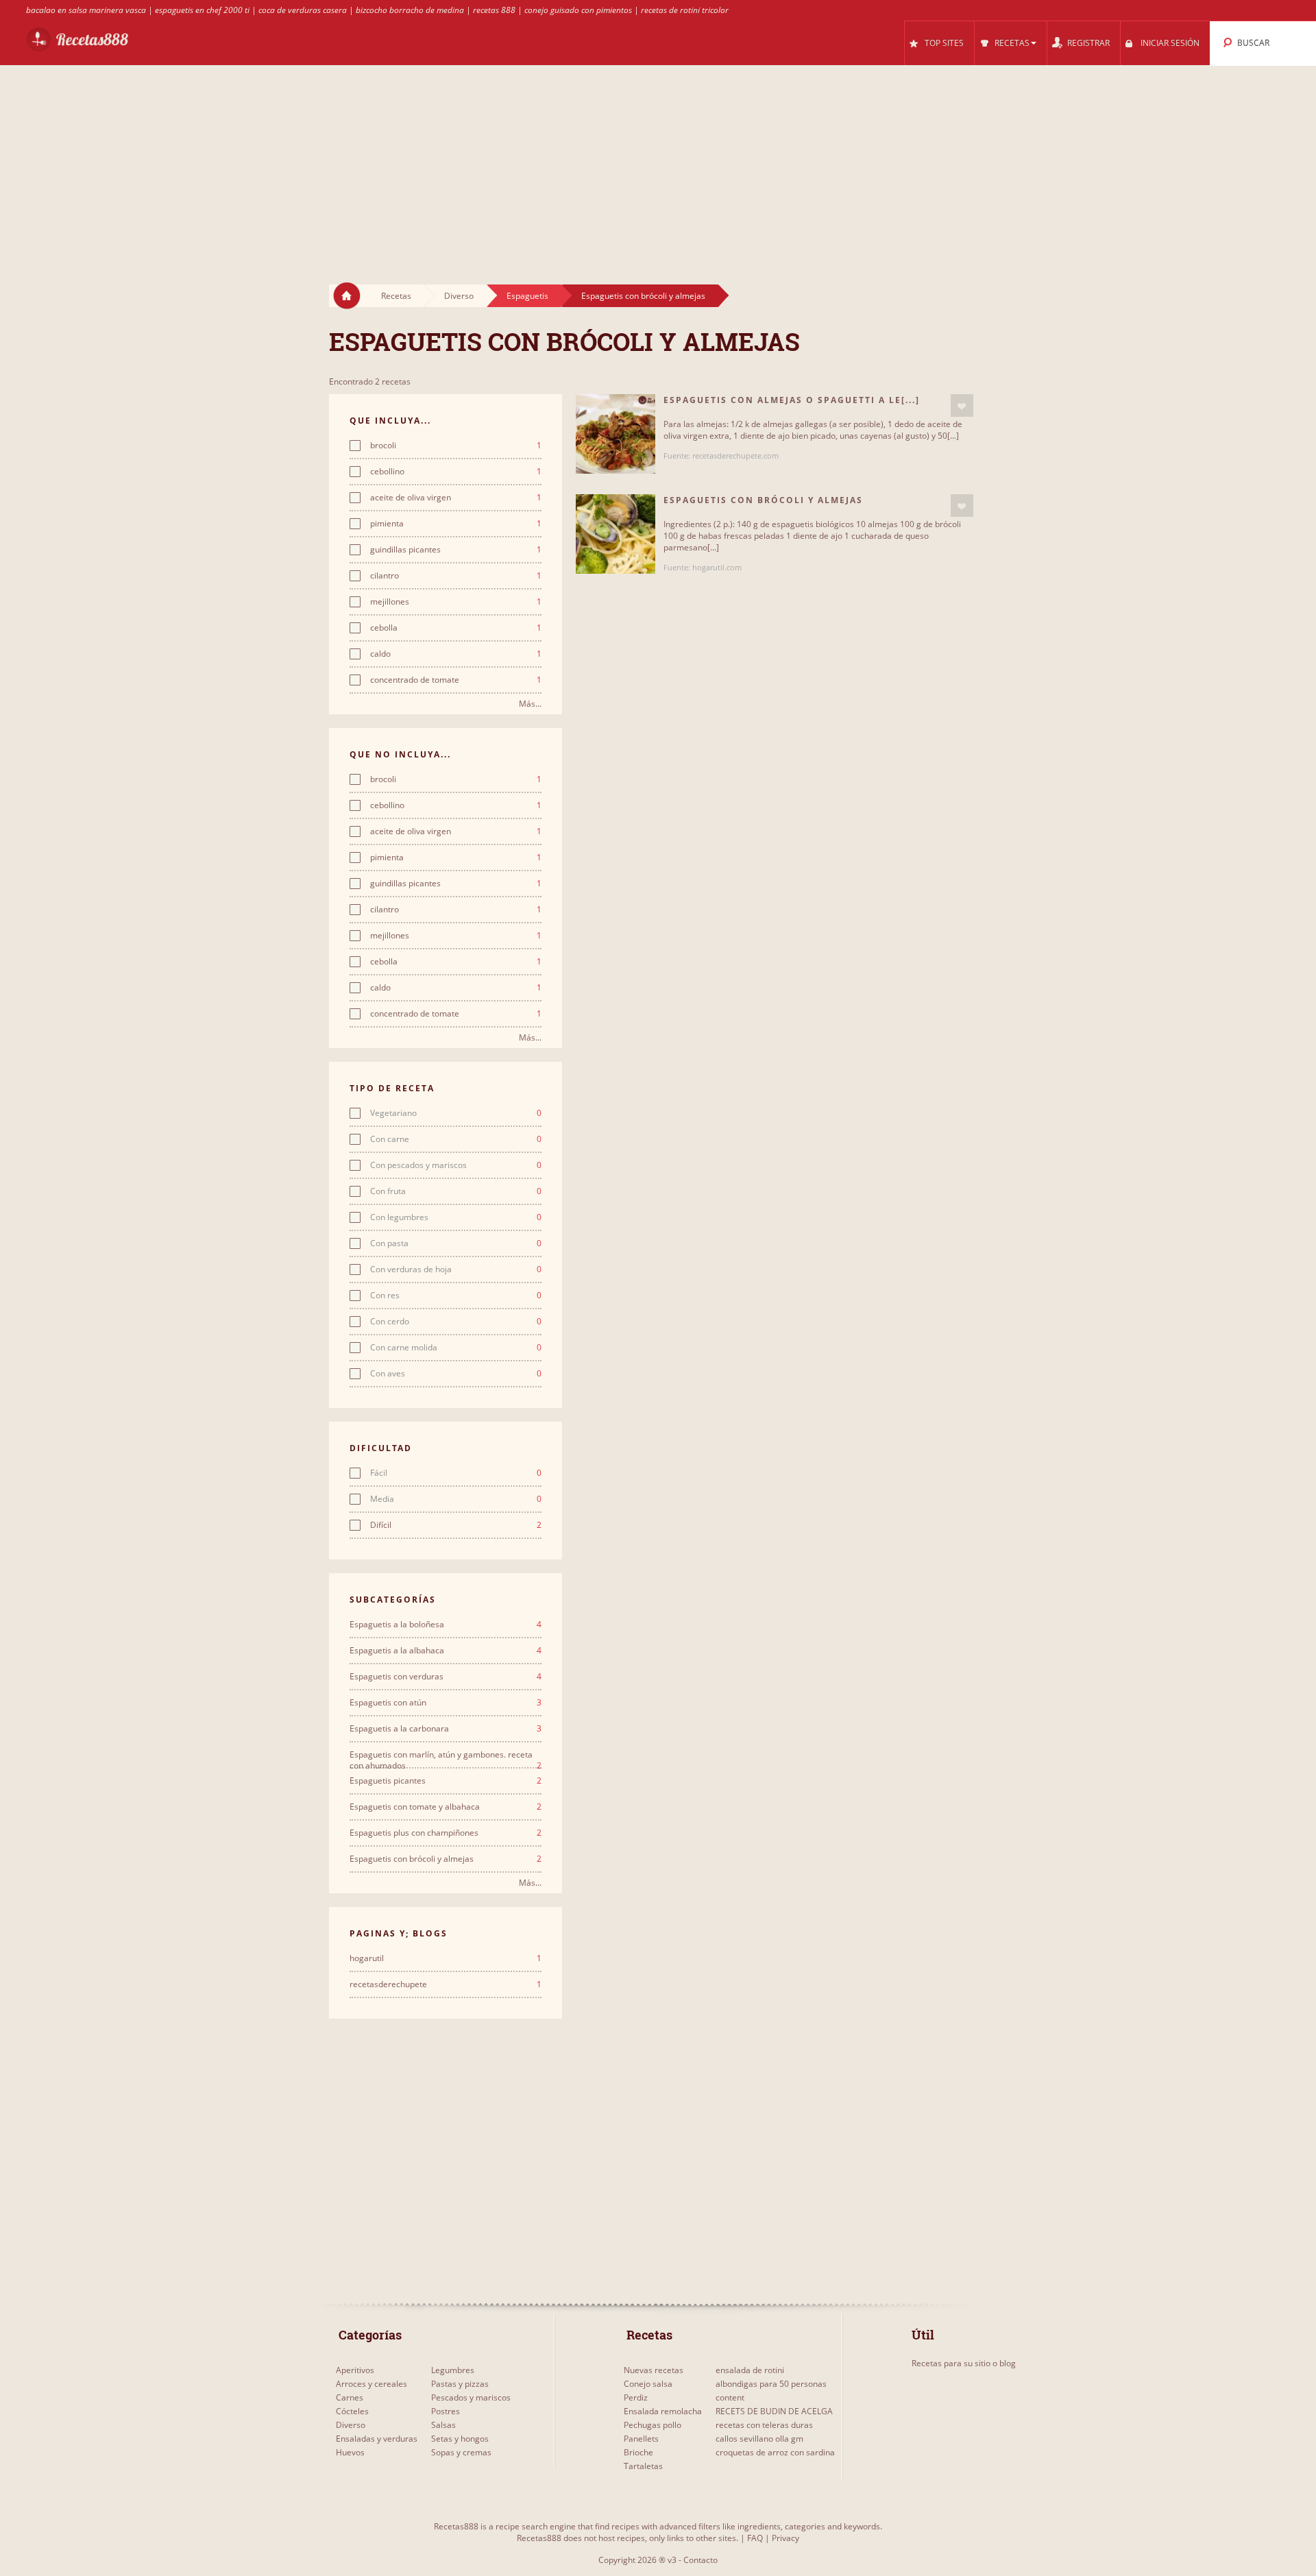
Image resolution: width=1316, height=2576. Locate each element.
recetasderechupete (446, 1984)
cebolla (456, 628)
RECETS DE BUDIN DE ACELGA (774, 2411)
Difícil (456, 1525)
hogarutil (446, 1958)
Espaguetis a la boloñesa (446, 1625)
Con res (456, 1296)
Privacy (785, 2538)
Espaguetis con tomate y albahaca (446, 1807)
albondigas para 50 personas (771, 2384)
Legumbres (453, 2370)
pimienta (456, 524)
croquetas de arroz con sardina (775, 2452)
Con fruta (456, 1191)
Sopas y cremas (461, 2452)
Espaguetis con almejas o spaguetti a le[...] (792, 400)
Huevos (350, 2452)
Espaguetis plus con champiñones (446, 1833)
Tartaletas (643, 2466)
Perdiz (636, 2397)
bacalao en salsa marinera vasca (86, 10)
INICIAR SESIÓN (1170, 43)
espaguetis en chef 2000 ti (202, 10)
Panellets (641, 2439)
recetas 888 (494, 10)
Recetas (396, 296)
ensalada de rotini (750, 2370)
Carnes (350, 2397)
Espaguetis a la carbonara (446, 1729)
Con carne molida (456, 1348)
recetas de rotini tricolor (685, 10)
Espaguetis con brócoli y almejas (643, 296)
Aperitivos (355, 2370)
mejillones (456, 602)
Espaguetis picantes (446, 1781)
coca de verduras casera (303, 10)
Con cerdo (456, 1322)
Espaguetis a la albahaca (446, 1651)
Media (456, 1499)
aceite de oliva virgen (456, 498)
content (730, 2397)
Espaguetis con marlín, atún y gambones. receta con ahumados (446, 1755)
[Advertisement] (658, 162)
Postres (446, 2411)
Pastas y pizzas (460, 2384)
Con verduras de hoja (456, 1269)
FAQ (755, 2538)
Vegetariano (456, 1113)
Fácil (456, 1473)
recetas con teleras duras (764, 2425)
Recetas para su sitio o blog (964, 2363)
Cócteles (352, 2411)
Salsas (443, 2425)
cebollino (456, 472)
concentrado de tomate (456, 680)
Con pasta (456, 1243)
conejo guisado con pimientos (578, 10)
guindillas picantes (456, 550)
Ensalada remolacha (663, 2411)
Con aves (456, 1374)
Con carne (456, 1139)
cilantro (456, 576)
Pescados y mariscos (471, 2397)
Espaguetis (527, 296)
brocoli (456, 446)
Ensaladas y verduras (377, 2439)
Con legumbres (456, 1217)
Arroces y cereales (371, 2384)
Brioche (638, 2452)
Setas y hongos (460, 2439)
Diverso (459, 296)
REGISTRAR (1088, 43)
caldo (456, 654)
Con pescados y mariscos (456, 1165)
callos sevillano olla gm (759, 2439)
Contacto (700, 2560)
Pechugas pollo (653, 2425)
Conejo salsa (648, 2384)
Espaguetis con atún (446, 1703)
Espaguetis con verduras (446, 1677)
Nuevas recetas (654, 2370)
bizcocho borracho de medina (410, 10)
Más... (530, 704)
